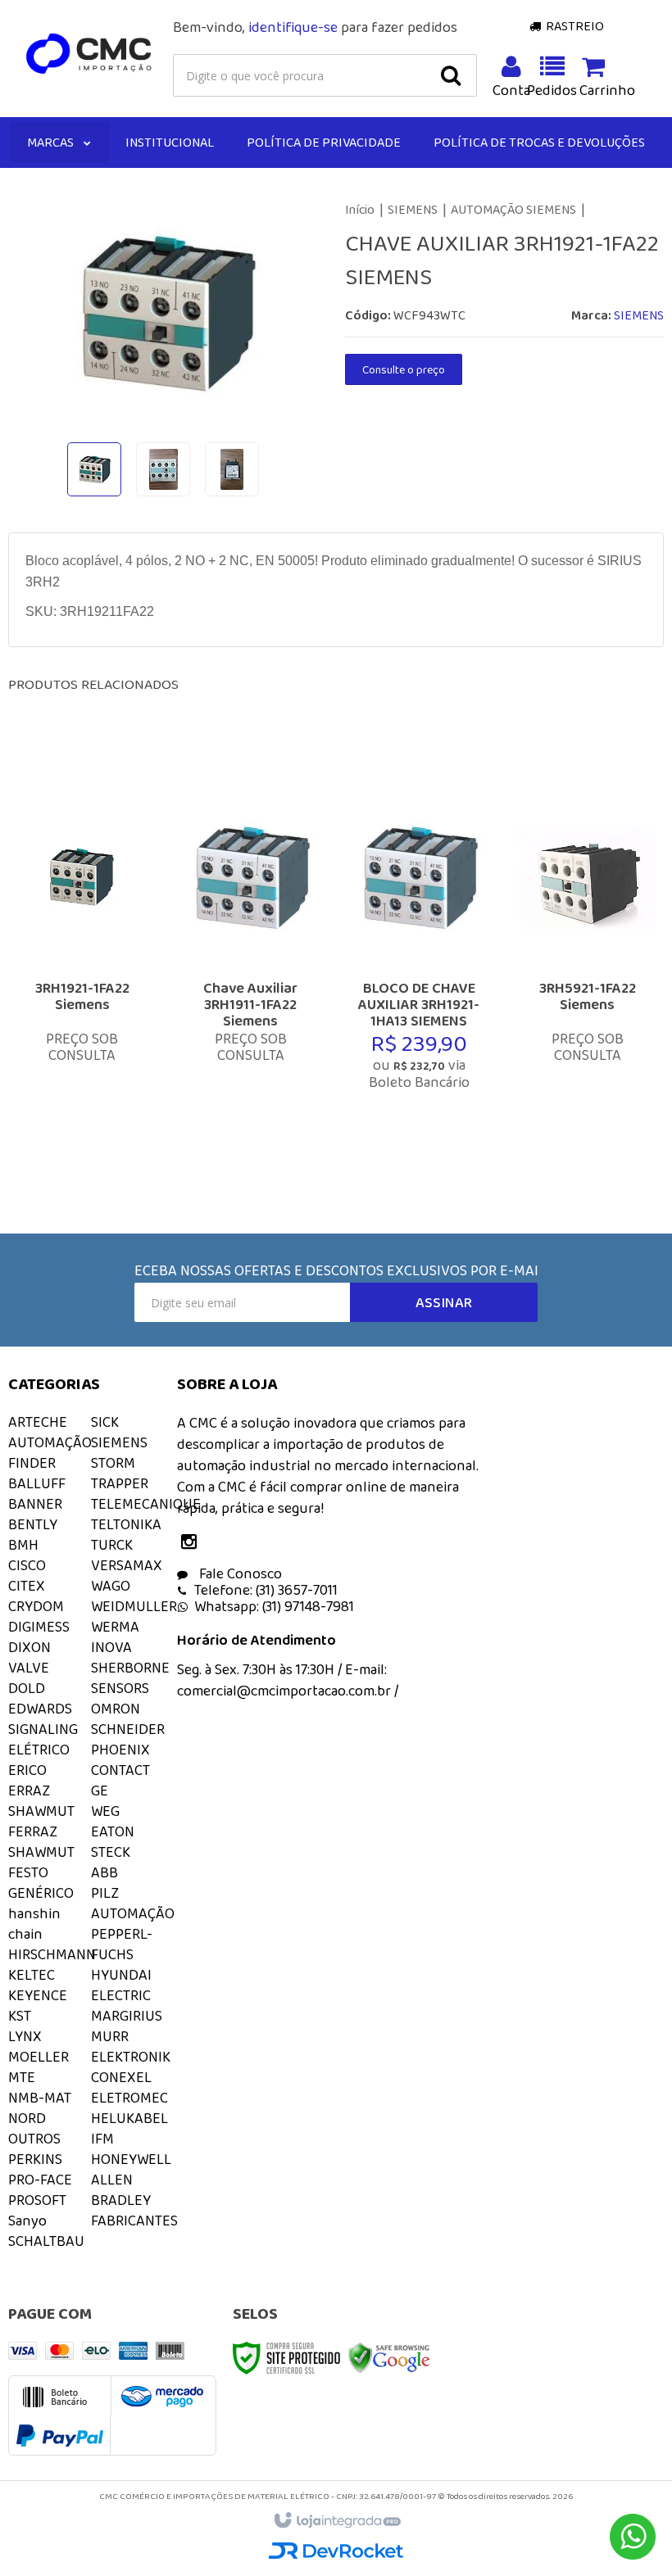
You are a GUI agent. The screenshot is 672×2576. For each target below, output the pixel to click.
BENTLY (33, 1524)
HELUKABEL (129, 2118)
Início (360, 209)
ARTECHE (38, 1422)
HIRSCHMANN (52, 1954)
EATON (113, 1831)
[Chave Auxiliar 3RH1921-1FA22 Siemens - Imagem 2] (163, 469)
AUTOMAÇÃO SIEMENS (513, 209)
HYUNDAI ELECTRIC (121, 1985)
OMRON (116, 1709)
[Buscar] (451, 75)
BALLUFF (37, 1483)
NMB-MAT (40, 2098)
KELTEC (32, 1975)
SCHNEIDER (128, 1729)
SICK (105, 1422)
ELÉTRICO (39, 1750)
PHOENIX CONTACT (120, 1760)
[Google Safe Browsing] (389, 2356)
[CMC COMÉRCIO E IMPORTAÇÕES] (89, 54)
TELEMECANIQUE (146, 1504)
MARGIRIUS (127, 2016)
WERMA (115, 1627)
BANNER (35, 1504)
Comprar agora (98, 1061)
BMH (23, 1545)
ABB (104, 1872)
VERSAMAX (127, 1565)
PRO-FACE (40, 2180)
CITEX (27, 1586)
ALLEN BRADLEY (121, 2190)
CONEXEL (121, 2077)
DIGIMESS (39, 1627)
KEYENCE (38, 1995)
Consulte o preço (404, 369)
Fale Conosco (239, 1573)
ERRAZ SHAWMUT (41, 1801)
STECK (111, 1852)
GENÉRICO (41, 1893)
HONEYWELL (131, 2159)
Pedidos (552, 90)
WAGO (111, 1586)
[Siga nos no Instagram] (193, 1543)
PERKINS (35, 2159)
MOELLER (39, 2057)
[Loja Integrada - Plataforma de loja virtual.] (336, 2521)
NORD (27, 2118)
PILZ (105, 1893)
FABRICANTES (134, 2221)
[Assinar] (444, 1302)
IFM (102, 2139)
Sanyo (27, 2221)
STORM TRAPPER (120, 1473)
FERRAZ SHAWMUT (41, 1842)
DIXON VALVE (30, 1657)
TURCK (112, 1545)
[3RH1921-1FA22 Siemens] (82, 965)
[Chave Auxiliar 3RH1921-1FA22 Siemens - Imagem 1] (94, 469)
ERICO (27, 1770)
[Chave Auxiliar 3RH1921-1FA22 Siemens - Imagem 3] (232, 469)
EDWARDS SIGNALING (43, 1719)
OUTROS (34, 2139)
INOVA (111, 1647)
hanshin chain (34, 1924)
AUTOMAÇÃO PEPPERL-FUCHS (133, 1934)
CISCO (27, 1565)
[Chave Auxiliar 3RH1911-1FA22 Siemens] (251, 965)
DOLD (27, 1688)
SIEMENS (413, 209)
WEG (105, 1811)
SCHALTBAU (46, 2241)
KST (20, 2016)
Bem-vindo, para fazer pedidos (315, 27)
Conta (512, 90)
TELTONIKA (126, 1524)
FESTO (28, 1872)
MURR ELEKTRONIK (131, 2046)
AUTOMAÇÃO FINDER (50, 1453)
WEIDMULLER (134, 1606)
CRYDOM (36, 1606)
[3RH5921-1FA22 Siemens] (588, 965)
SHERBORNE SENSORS (130, 1678)
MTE (22, 2077)
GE (100, 1791)
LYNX (25, 2036)
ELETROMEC (129, 2098)
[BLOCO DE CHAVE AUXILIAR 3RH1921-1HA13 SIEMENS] (419, 965)
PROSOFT (37, 2200)
